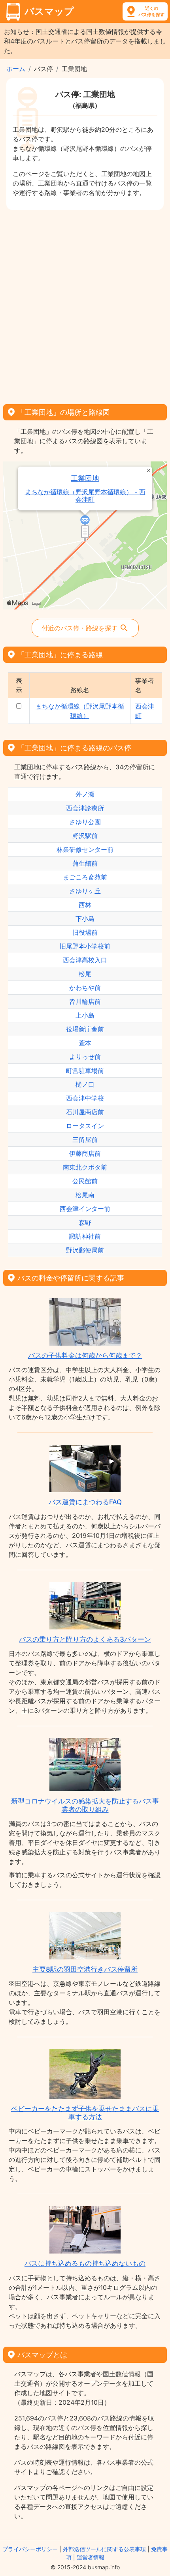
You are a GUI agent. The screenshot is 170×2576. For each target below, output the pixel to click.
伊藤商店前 (85, 1153)
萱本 (85, 1043)
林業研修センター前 (85, 849)
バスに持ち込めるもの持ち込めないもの (85, 2263)
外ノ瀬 (85, 794)
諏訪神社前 (85, 1236)
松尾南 (85, 1195)
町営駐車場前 (85, 1071)
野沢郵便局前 (85, 1250)
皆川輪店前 (85, 1001)
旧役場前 (85, 932)
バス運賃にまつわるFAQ (85, 1502)
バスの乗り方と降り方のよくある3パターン (85, 1639)
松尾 (85, 974)
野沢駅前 (85, 836)
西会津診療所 (85, 808)
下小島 (85, 919)
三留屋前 (85, 1140)
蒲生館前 (85, 863)
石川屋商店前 (85, 1112)
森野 (85, 1222)
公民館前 (85, 1181)
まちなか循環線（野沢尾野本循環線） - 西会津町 (85, 496)
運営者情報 (91, 2557)
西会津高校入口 (85, 960)
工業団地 (85, 478)
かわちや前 (85, 988)
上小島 (85, 1015)
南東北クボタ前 (85, 1167)
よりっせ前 (85, 1057)
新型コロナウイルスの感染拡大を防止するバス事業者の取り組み (85, 1805)
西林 (85, 905)
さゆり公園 (85, 822)
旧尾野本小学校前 (85, 946)
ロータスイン (85, 1126)
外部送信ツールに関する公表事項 (104, 2549)
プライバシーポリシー (30, 2549)
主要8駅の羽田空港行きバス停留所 (85, 1969)
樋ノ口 (85, 1084)
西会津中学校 (85, 1098)
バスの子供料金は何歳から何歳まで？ (85, 1355)
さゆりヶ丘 (85, 891)
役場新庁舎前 (85, 1029)
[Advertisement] (85, 304)
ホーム (16, 69)
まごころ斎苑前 (85, 877)
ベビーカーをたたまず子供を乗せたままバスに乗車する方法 (85, 2113)
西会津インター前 (85, 1209)
